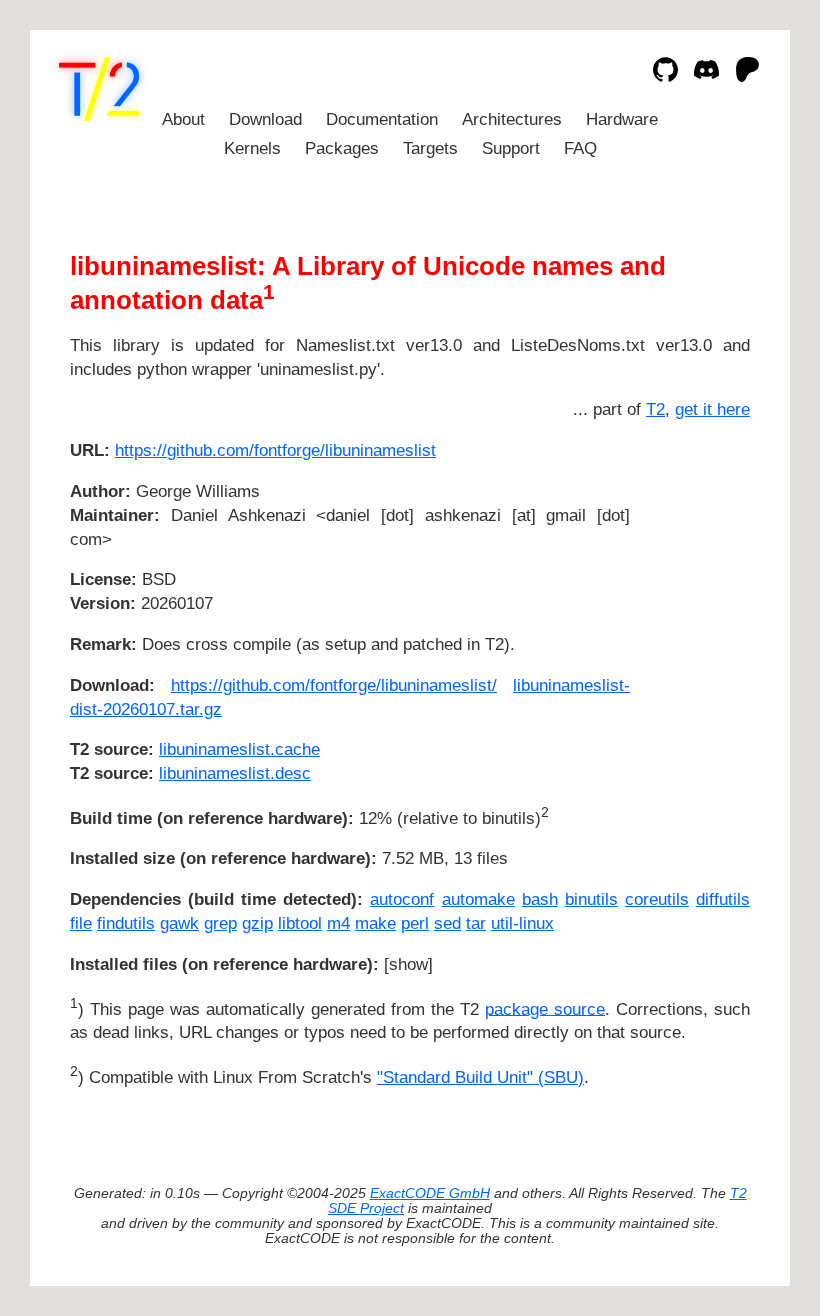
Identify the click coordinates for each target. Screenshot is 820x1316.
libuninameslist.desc (235, 773)
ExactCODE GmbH (430, 1193)
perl (415, 923)
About (183, 119)
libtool (300, 923)
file (81, 923)
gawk (179, 923)
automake (478, 899)
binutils (591, 899)
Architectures (512, 119)
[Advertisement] (690, 569)
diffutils (723, 899)
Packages (342, 148)
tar (476, 923)
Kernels (252, 148)
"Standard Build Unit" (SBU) (480, 1077)
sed (447, 923)
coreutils (657, 899)
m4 (338, 923)
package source (545, 1008)
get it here (712, 409)
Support (511, 148)
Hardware (622, 119)
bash (540, 899)
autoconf (402, 899)
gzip (257, 923)
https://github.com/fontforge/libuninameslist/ (334, 685)
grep (220, 923)
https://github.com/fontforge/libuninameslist (275, 450)
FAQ (580, 148)
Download (265, 119)
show (408, 964)
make (375, 923)
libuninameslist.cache (239, 749)
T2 (655, 409)
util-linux (522, 923)
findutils (126, 923)
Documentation (382, 119)
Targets (430, 148)
